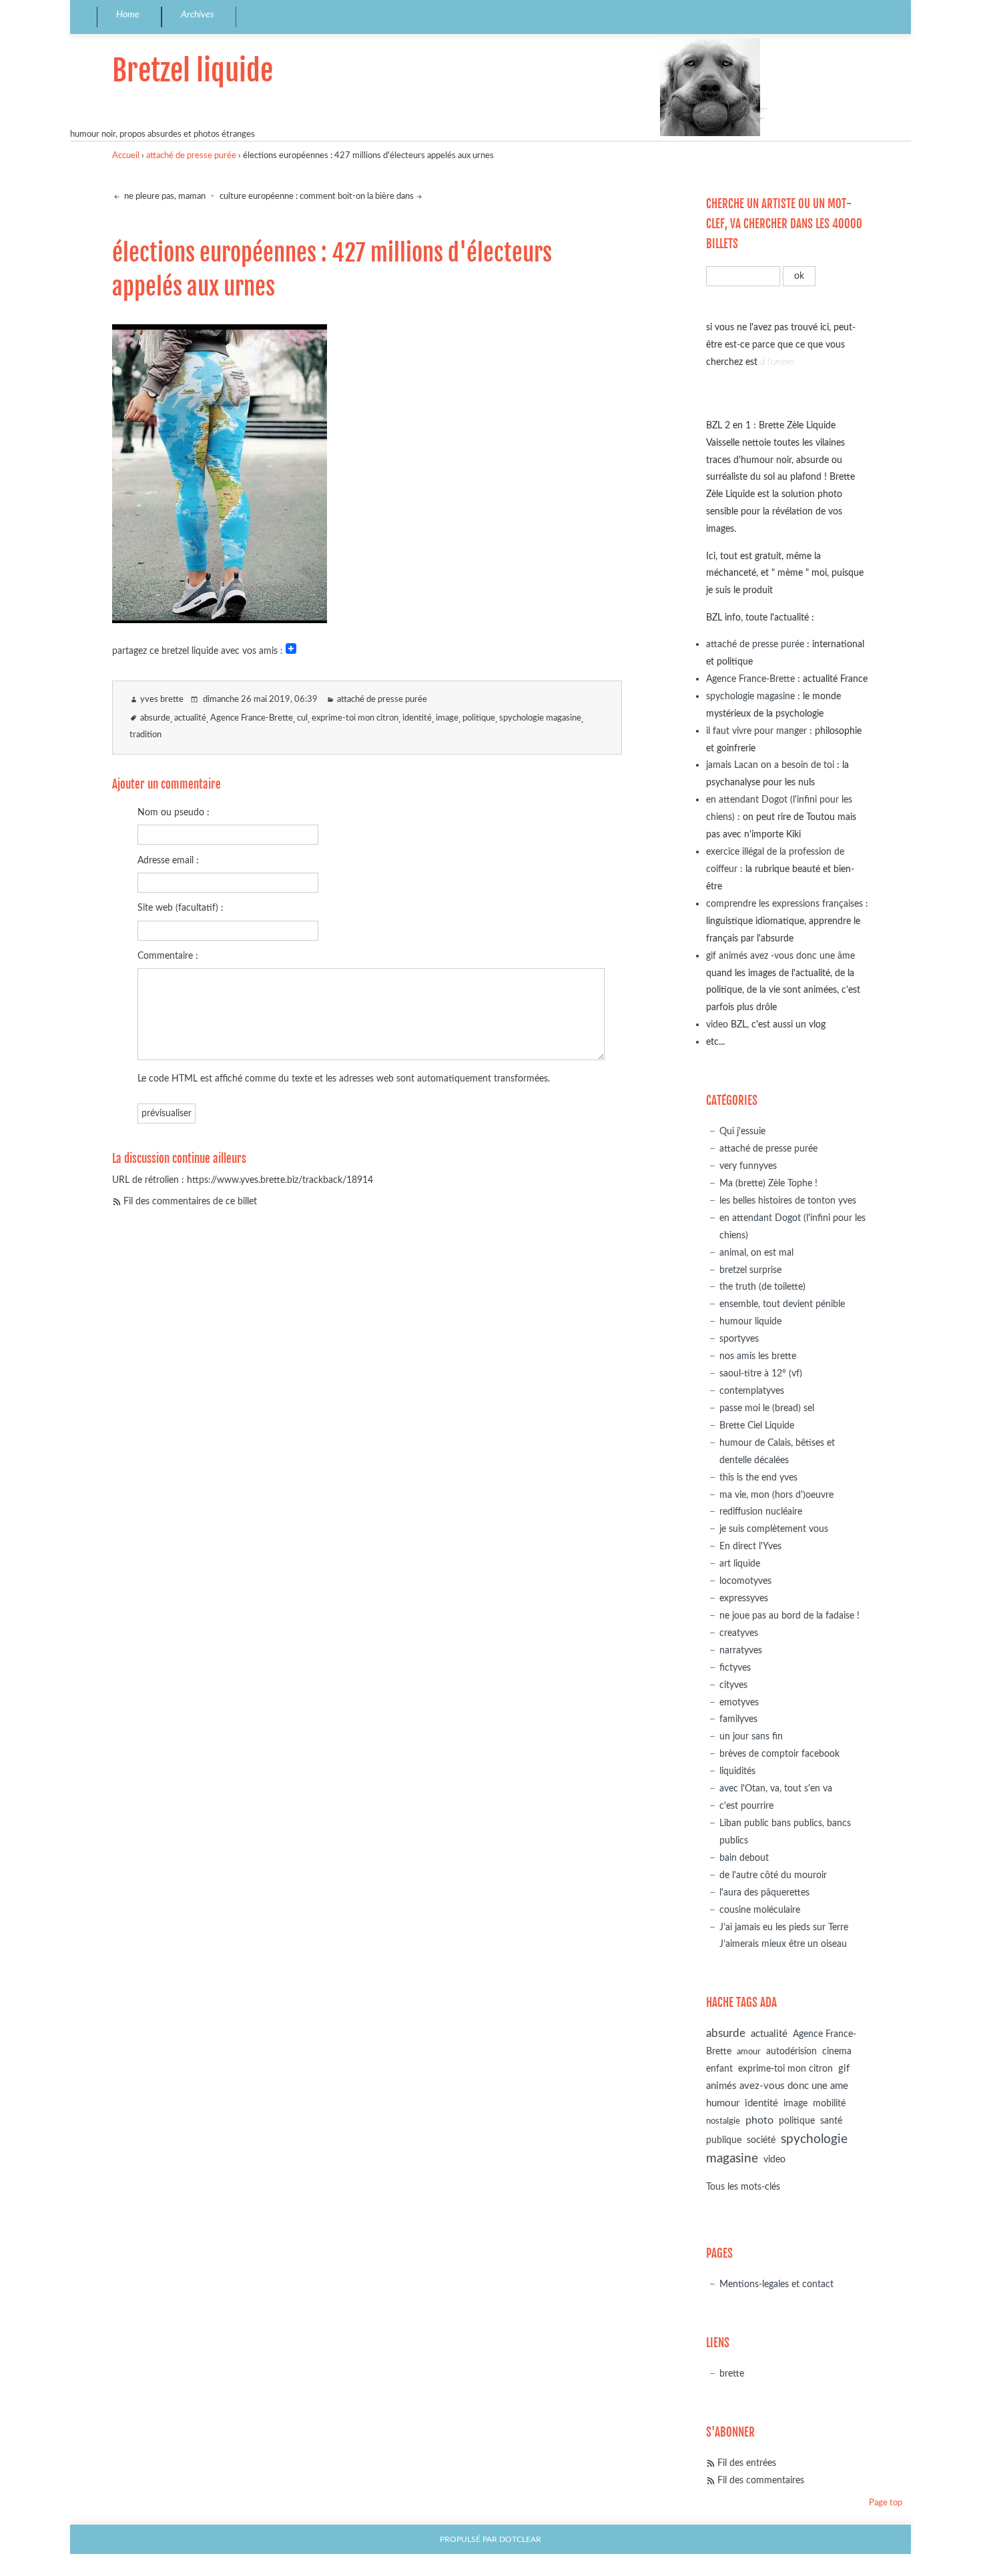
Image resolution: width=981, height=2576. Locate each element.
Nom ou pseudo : (174, 812)
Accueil (126, 156)
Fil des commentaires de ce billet (190, 1201)
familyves (738, 1719)
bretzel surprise (750, 1270)
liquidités (737, 1771)
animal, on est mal (756, 1253)
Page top (886, 2503)
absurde (155, 718)
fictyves (735, 1668)
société (761, 2140)
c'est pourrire (746, 1806)
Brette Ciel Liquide (757, 1425)
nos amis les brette (758, 1356)
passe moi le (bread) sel (767, 1408)
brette (732, 2374)
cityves (733, 1685)
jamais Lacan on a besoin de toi (770, 765)
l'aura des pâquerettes (764, 1892)
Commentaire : (168, 956)
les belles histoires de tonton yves (788, 1201)
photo (759, 2120)
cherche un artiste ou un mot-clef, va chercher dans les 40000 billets (784, 224)
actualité (190, 718)
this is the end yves (758, 1477)
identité (417, 718)
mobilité (829, 2104)
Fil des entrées (747, 2463)
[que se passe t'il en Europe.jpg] (220, 619)
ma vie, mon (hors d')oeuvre (776, 1495)
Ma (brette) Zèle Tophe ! (768, 1183)
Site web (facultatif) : (181, 908)
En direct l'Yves (750, 1546)
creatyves (739, 1633)
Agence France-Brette (252, 718)
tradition (145, 735)
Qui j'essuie (742, 1131)
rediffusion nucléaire (761, 1512)
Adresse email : (168, 860)
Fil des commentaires (761, 2480)
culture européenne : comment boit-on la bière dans (317, 196)
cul (302, 718)
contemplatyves (752, 1391)
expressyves (744, 1598)
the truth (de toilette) (762, 1287)
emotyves (739, 1702)
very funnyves (748, 1166)
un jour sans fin (751, 1736)
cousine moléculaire (760, 1910)
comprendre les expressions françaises (784, 904)
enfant (719, 2069)
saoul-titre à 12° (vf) (761, 1373)
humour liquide (750, 1321)
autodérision (791, 2051)
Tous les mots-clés (743, 2187)
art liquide (740, 1564)
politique (479, 718)
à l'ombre (777, 362)
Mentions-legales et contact (776, 2284)
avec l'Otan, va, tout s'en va (776, 1788)
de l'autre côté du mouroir (773, 1875)
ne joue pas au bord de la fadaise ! (789, 1616)
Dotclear (520, 2540)
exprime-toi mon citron (355, 718)
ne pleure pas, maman (164, 196)
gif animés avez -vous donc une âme (780, 956)
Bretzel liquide (193, 70)
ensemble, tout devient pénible (782, 1304)
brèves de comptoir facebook (779, 1754)
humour (723, 2103)
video (717, 1024)
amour (749, 2052)
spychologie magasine (540, 718)
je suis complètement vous (774, 1529)
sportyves (739, 1339)
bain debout (744, 1858)
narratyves (741, 1650)
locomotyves (745, 1581)
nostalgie (723, 2121)
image (447, 718)
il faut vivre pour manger (756, 731)
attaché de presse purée (191, 156)
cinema (837, 2052)
